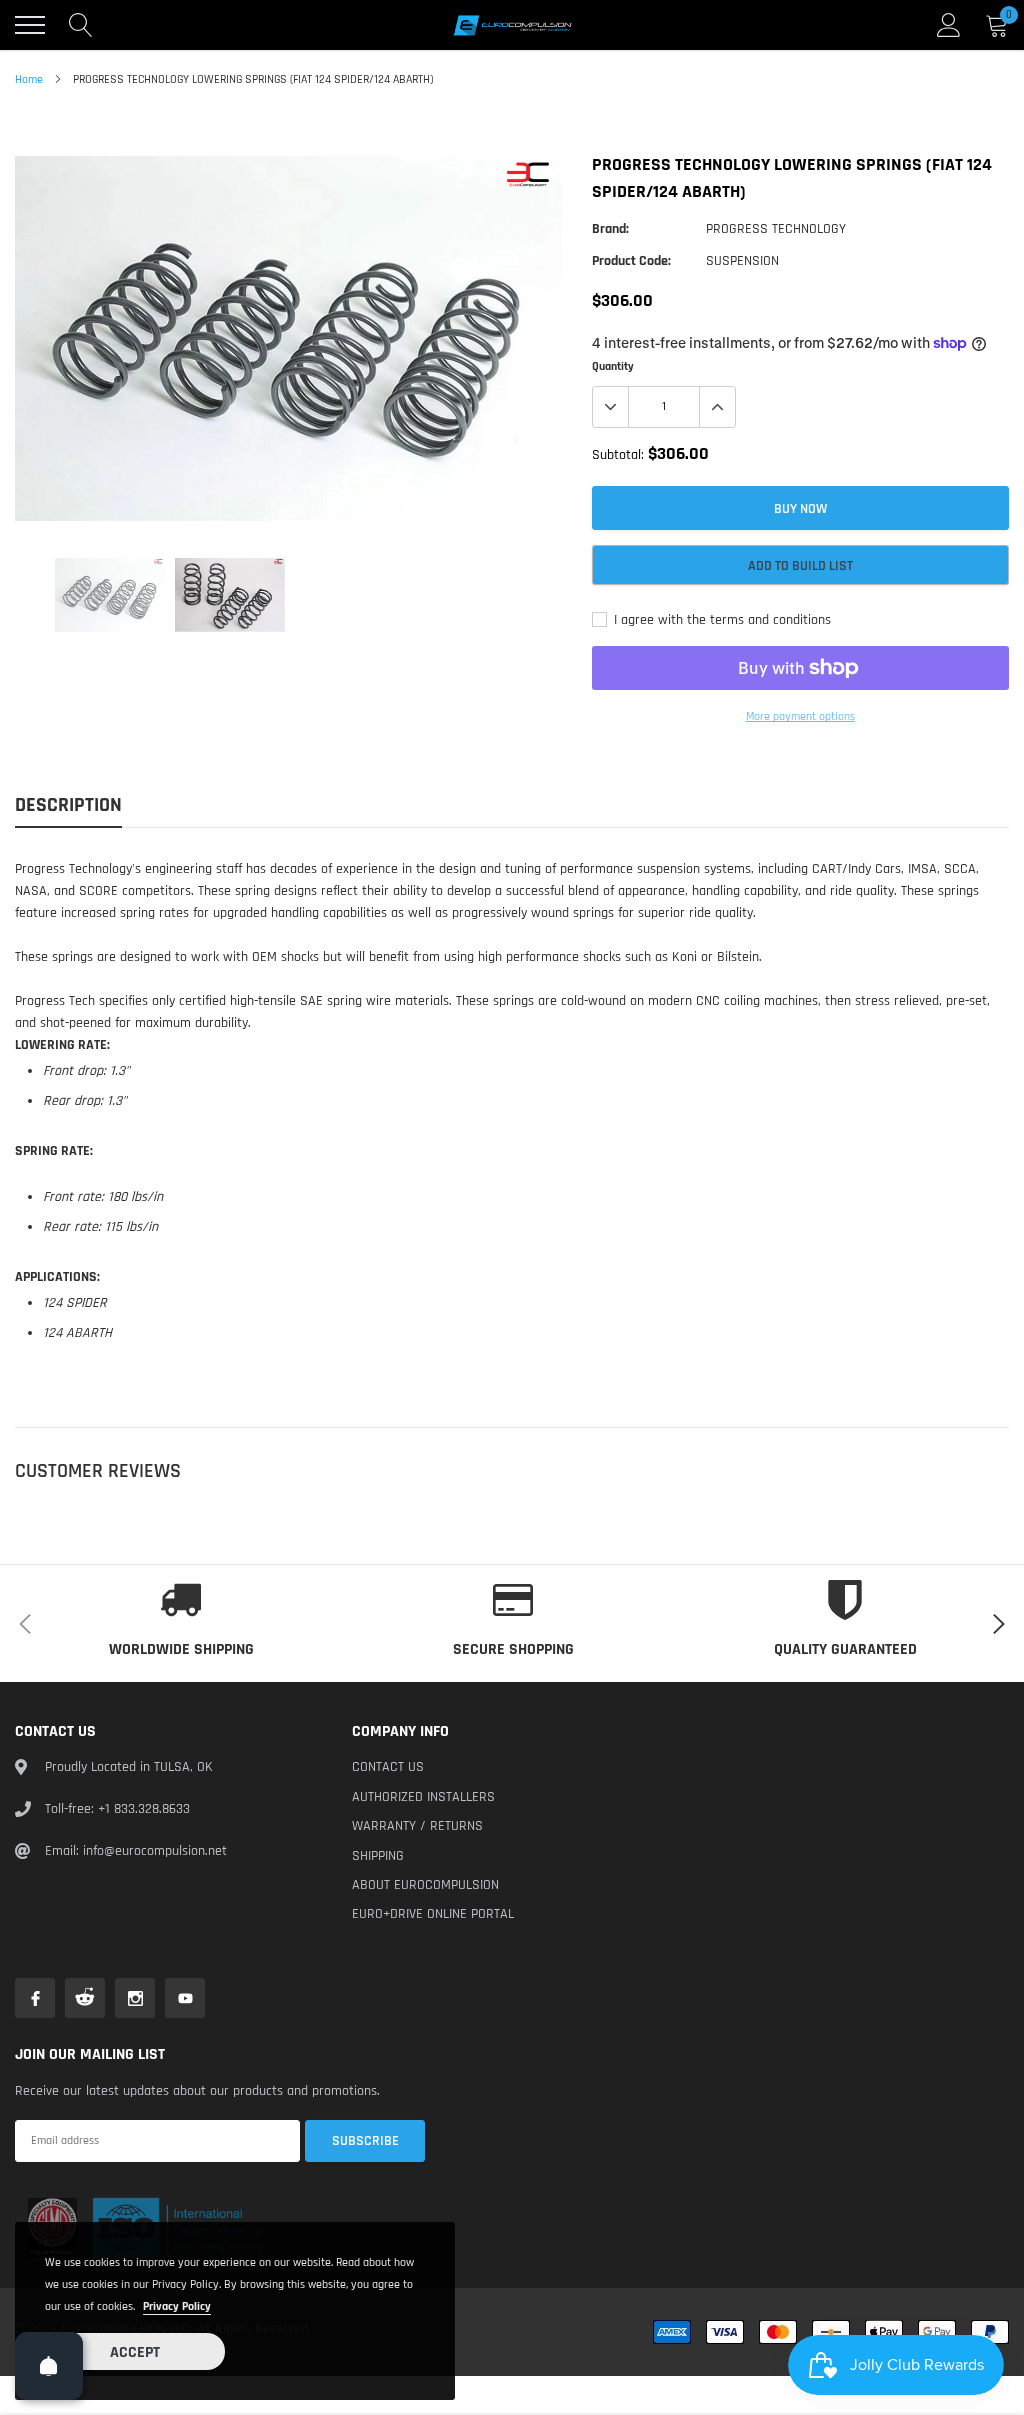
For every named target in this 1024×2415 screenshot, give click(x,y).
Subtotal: (618, 455)
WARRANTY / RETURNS (417, 1826)
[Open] (49, 2366)
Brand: (610, 229)
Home (29, 79)
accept (135, 2352)
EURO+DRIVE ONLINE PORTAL (433, 1914)
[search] (81, 25)
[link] (110, 595)
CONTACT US (388, 1767)
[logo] (512, 25)
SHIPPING (378, 1856)
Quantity (613, 366)
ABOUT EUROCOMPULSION (425, 1885)
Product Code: (631, 261)
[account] (949, 25)
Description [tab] (68, 805)
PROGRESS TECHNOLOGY (776, 229)
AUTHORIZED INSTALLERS (423, 1797)
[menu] (30, 25)
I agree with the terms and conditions (720, 620)
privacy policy (177, 2306)
